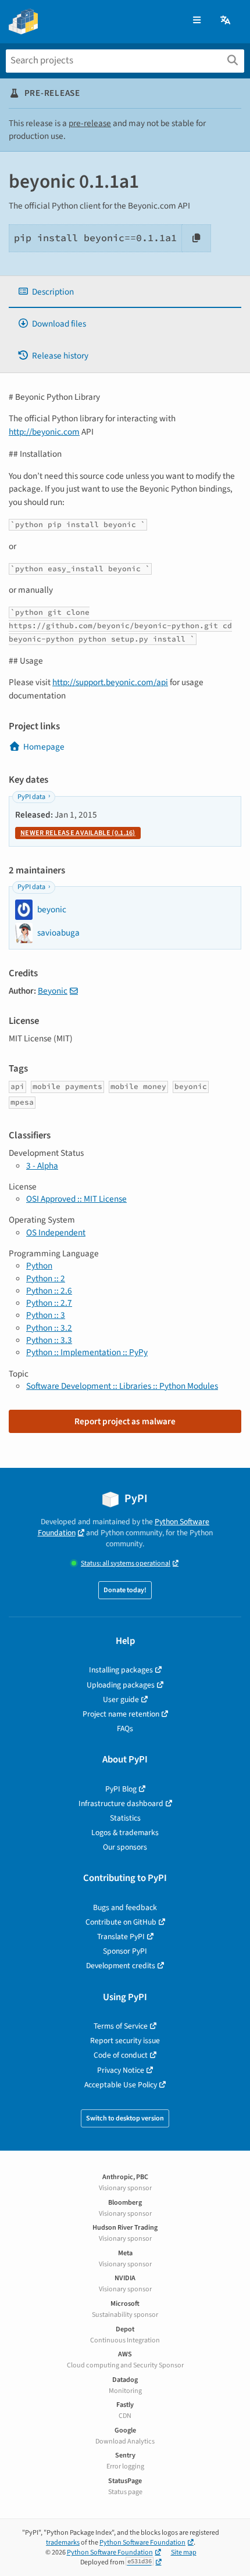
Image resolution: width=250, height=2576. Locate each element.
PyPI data (31, 797)
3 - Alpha (42, 1166)
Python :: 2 (46, 1278)
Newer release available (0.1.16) (78, 833)
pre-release (90, 123)
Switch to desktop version (125, 2118)
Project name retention (121, 1714)
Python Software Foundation (142, 2543)
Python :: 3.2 (49, 1328)
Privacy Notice (121, 2070)
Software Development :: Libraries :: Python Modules (122, 1386)
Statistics (125, 1818)
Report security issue (125, 2041)
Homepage (44, 747)
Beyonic (53, 991)
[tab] (125, 292)
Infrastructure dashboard (121, 1803)
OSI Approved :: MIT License (76, 1199)
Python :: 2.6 (49, 1291)
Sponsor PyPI (125, 1951)
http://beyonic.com (44, 432)
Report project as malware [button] (125, 1421)
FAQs (125, 1728)
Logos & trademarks (125, 1832)
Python (39, 1266)
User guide (121, 1699)
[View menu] (197, 21)
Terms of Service (121, 2026)
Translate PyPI (121, 1937)
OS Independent (56, 1233)
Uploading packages (121, 1685)
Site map (184, 2552)
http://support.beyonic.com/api (110, 682)
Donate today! (125, 1590)
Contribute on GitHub (121, 1922)
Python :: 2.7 (49, 1303)
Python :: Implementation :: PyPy (87, 1352)
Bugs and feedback (125, 1907)
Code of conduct (121, 2055)
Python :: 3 (46, 1315)
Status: (126, 1563)
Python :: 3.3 (49, 1340)
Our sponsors (125, 1847)
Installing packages (121, 1670)
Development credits (121, 1966)
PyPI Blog (121, 1789)
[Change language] (226, 21)
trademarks (63, 2543)
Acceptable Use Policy (121, 2085)
